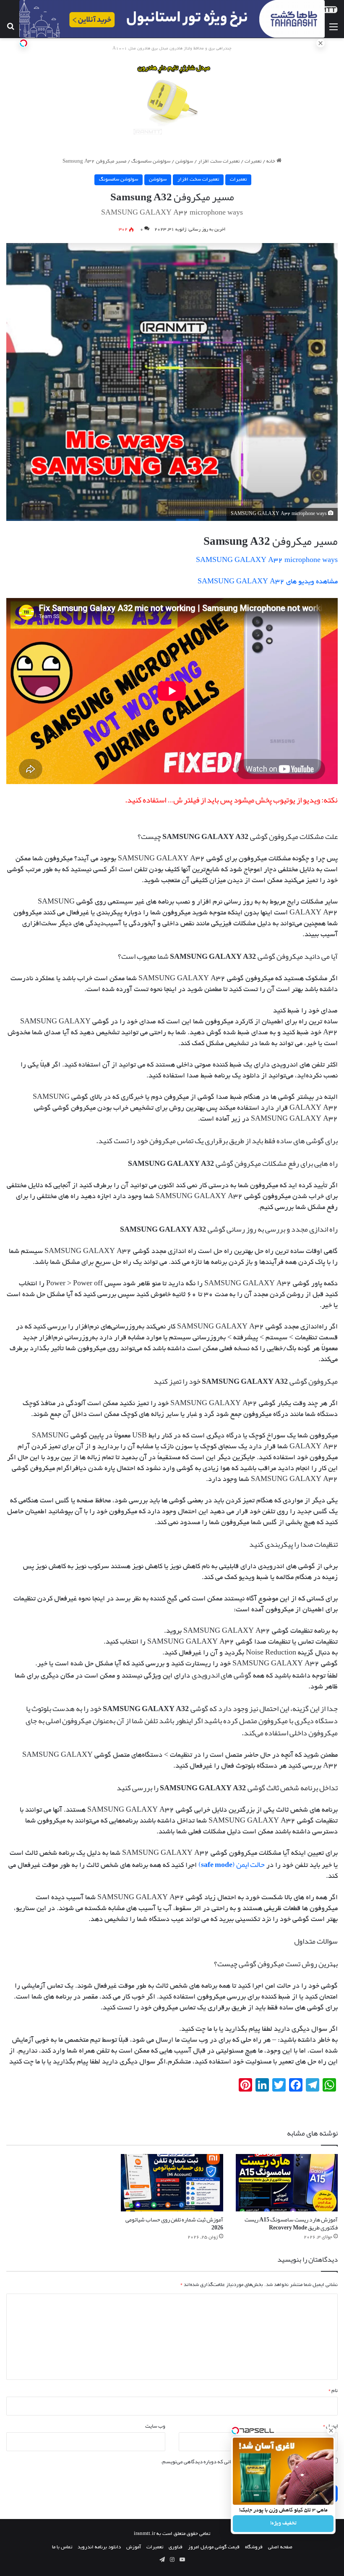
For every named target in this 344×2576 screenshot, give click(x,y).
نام (333, 2390)
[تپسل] (23, 43)
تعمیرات (253, 162)
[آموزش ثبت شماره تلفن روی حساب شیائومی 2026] (172, 2183)
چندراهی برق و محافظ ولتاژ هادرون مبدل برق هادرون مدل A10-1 (172, 49)
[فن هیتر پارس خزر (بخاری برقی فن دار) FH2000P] (172, 100)
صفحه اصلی (280, 2547)
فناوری (176, 2547)
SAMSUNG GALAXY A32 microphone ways (267, 561)
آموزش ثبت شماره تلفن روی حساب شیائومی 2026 (174, 2223)
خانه (271, 162)
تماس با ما (62, 2547)
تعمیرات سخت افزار (219, 162)
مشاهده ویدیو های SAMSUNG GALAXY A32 (268, 582)
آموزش (134, 2547)
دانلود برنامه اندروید (99, 2547)
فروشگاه (254, 2547)
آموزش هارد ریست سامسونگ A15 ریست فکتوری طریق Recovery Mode (291, 2223)
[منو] (334, 28)
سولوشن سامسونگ (151, 162)
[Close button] (331, 2431)
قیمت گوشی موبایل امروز (214, 2547)
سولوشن (184, 162)
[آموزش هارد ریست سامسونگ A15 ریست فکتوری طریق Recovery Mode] (287, 2183)
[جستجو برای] (10, 28)
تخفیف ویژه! (283, 2524)
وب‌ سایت (155, 2426)
